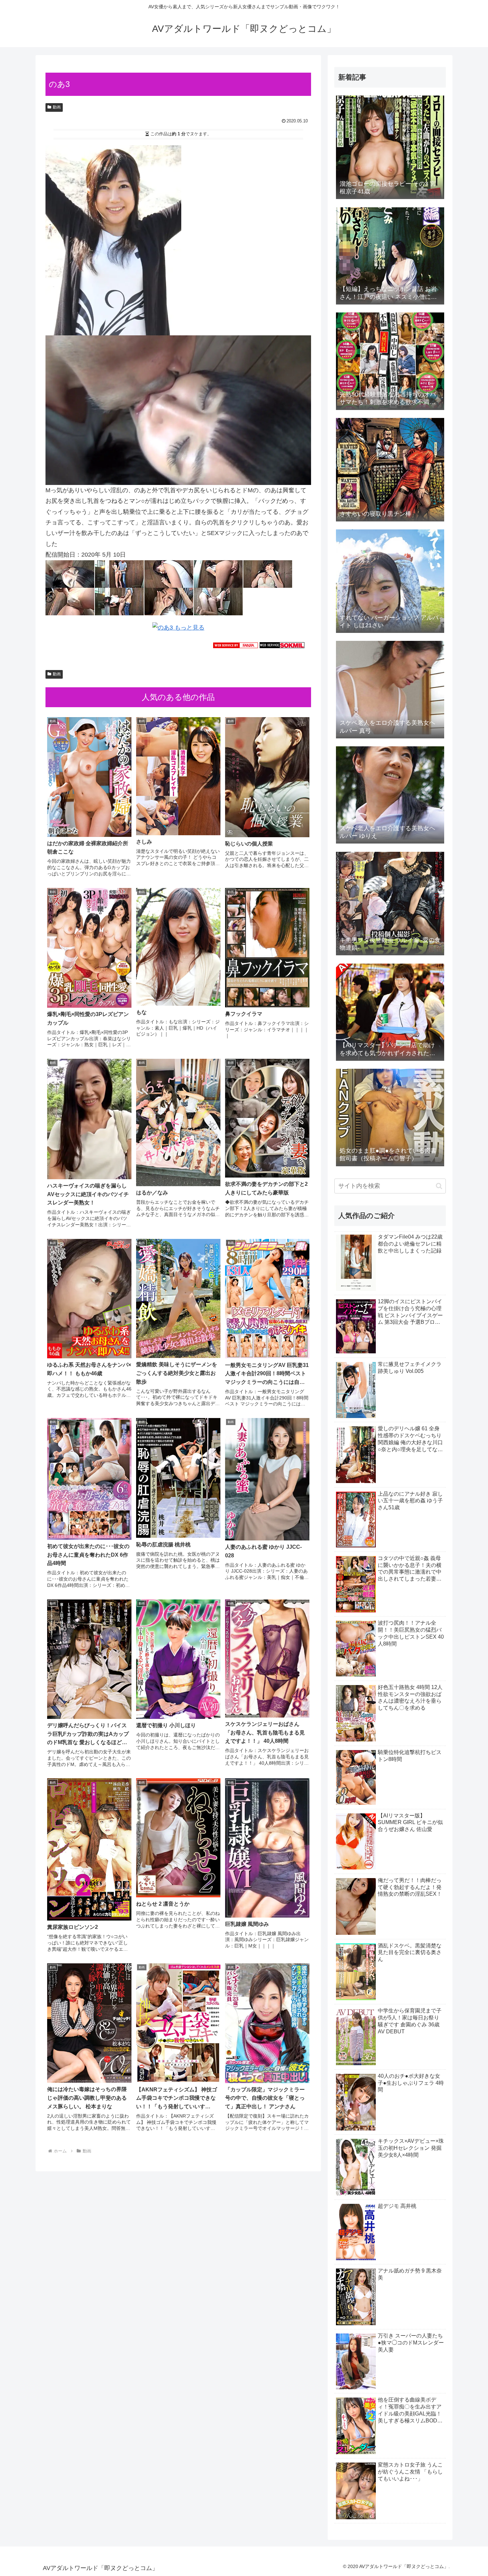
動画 (57, 107)
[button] (439, 1186)
